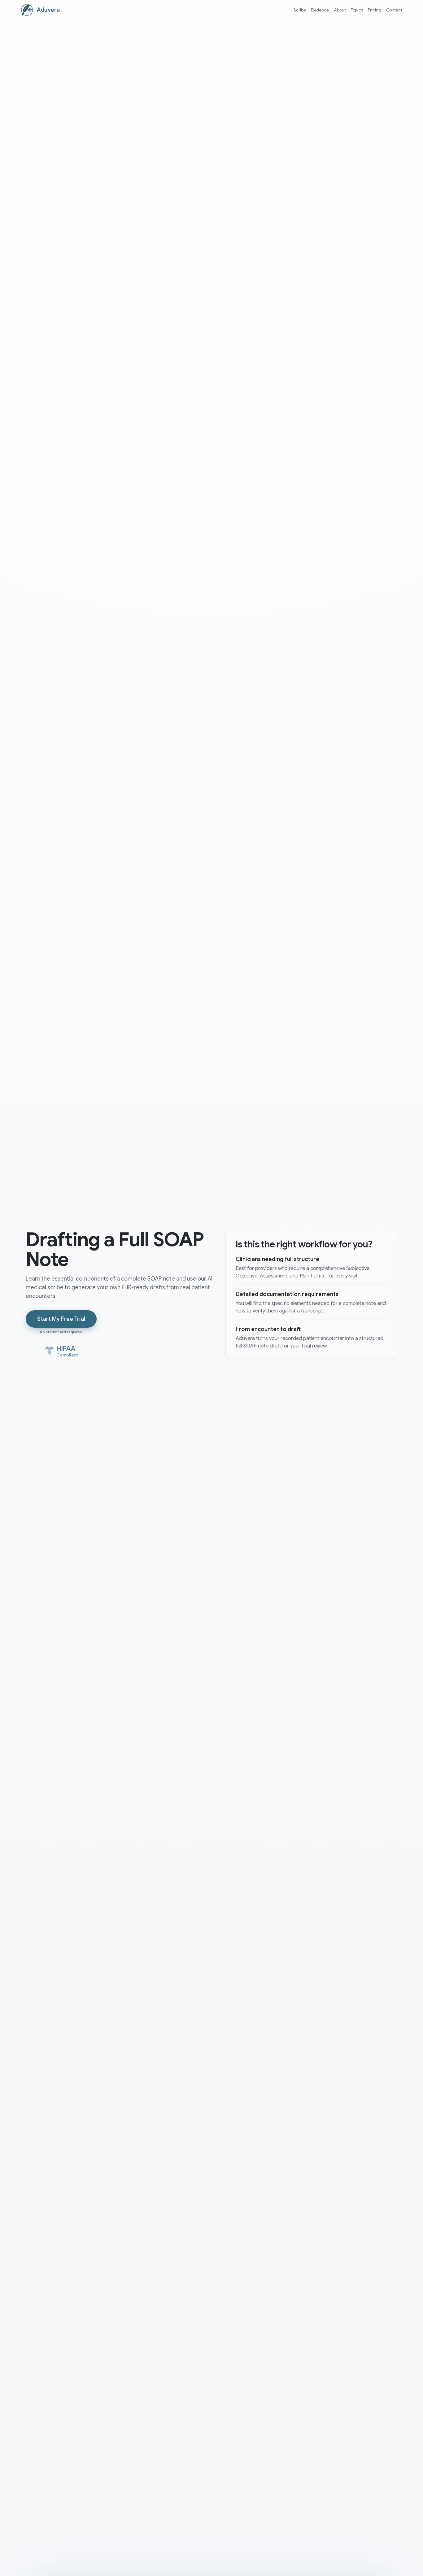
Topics (357, 10)
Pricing (375, 10)
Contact (394, 10)
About (340, 10)
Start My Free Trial (61, 1319)
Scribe (300, 10)
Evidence (320, 10)
